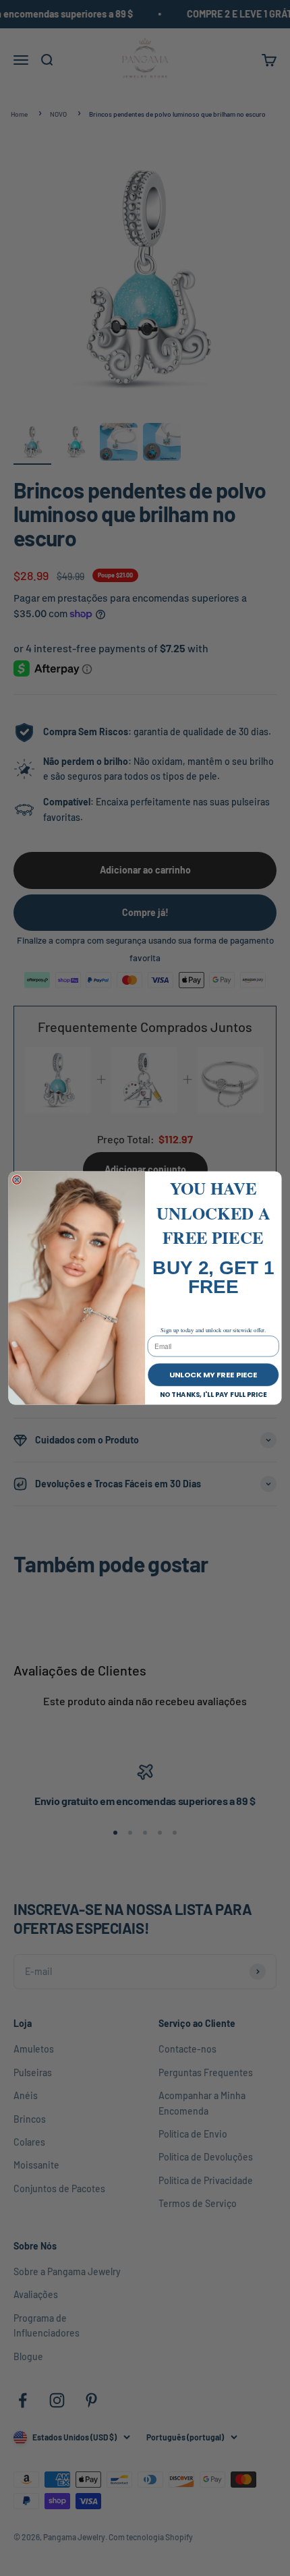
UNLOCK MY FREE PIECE (213, 1375)
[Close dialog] (17, 1180)
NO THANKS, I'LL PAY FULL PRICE (214, 1394)
